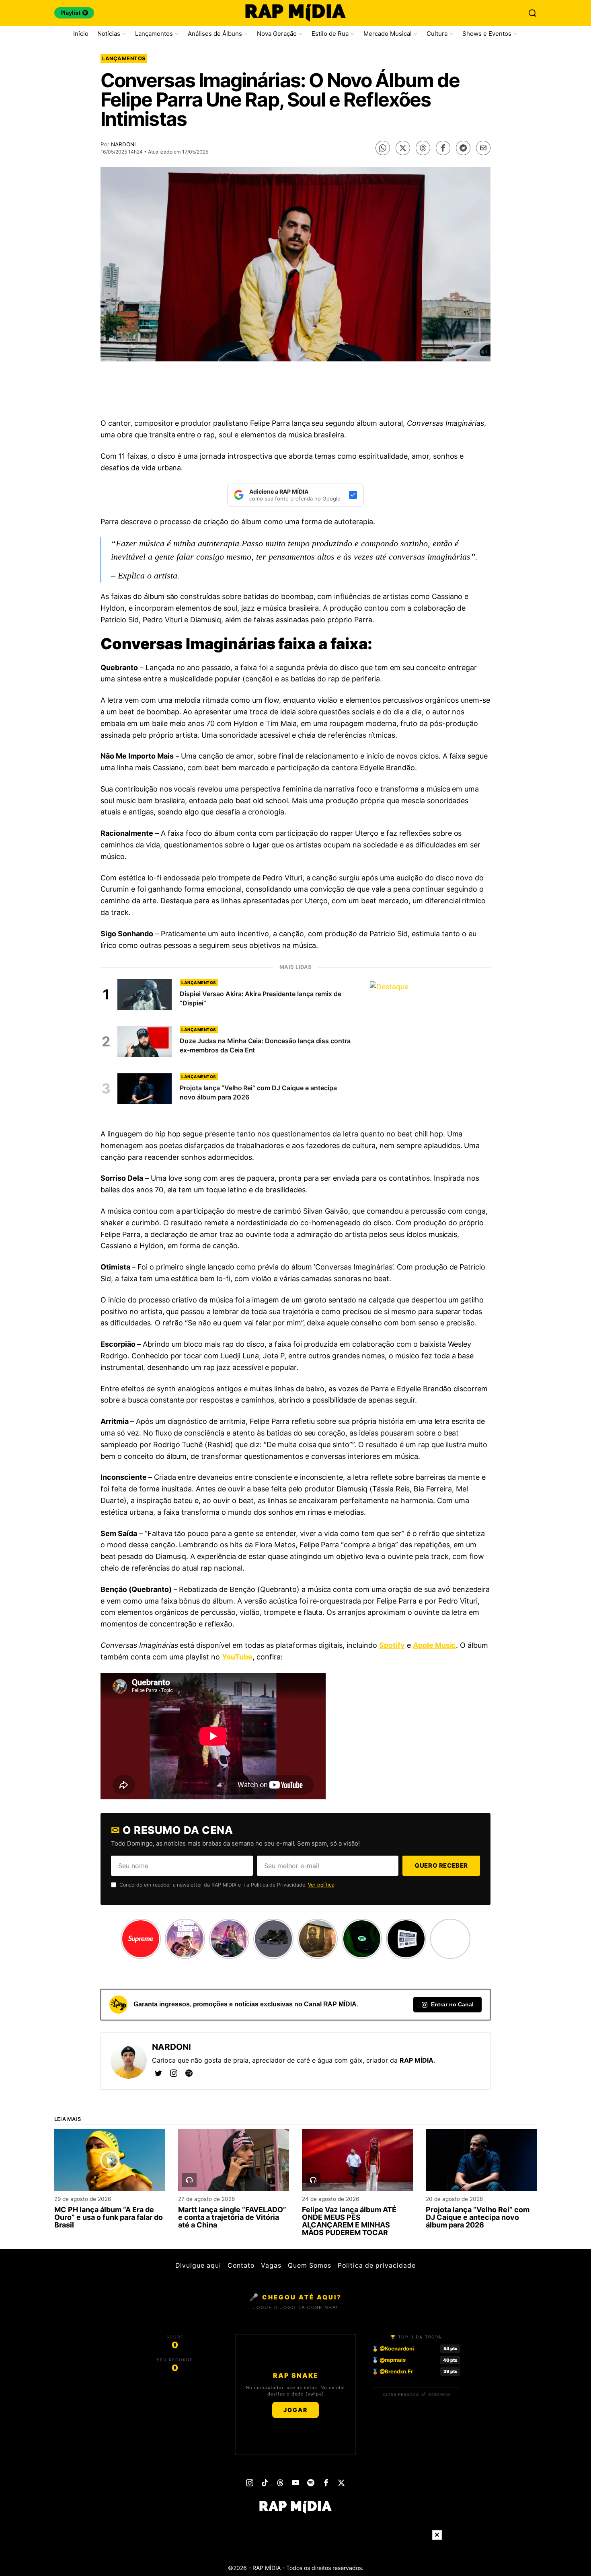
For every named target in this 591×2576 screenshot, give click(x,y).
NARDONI (123, 144)
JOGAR (295, 2410)
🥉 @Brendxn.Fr (392, 2371)
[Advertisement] (295, 392)
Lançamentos (124, 58)
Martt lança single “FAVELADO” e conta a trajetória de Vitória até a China (232, 2218)
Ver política (321, 1885)
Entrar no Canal (452, 2004)
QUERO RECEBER (441, 1865)
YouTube (237, 1657)
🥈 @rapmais (389, 2360)
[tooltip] (383, 148)
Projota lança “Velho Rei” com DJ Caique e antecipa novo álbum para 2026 (478, 2218)
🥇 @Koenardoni (393, 2348)
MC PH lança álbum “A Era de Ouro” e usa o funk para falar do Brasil (109, 2218)
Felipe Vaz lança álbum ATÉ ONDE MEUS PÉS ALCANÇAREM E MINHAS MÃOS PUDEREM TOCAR (349, 2221)
